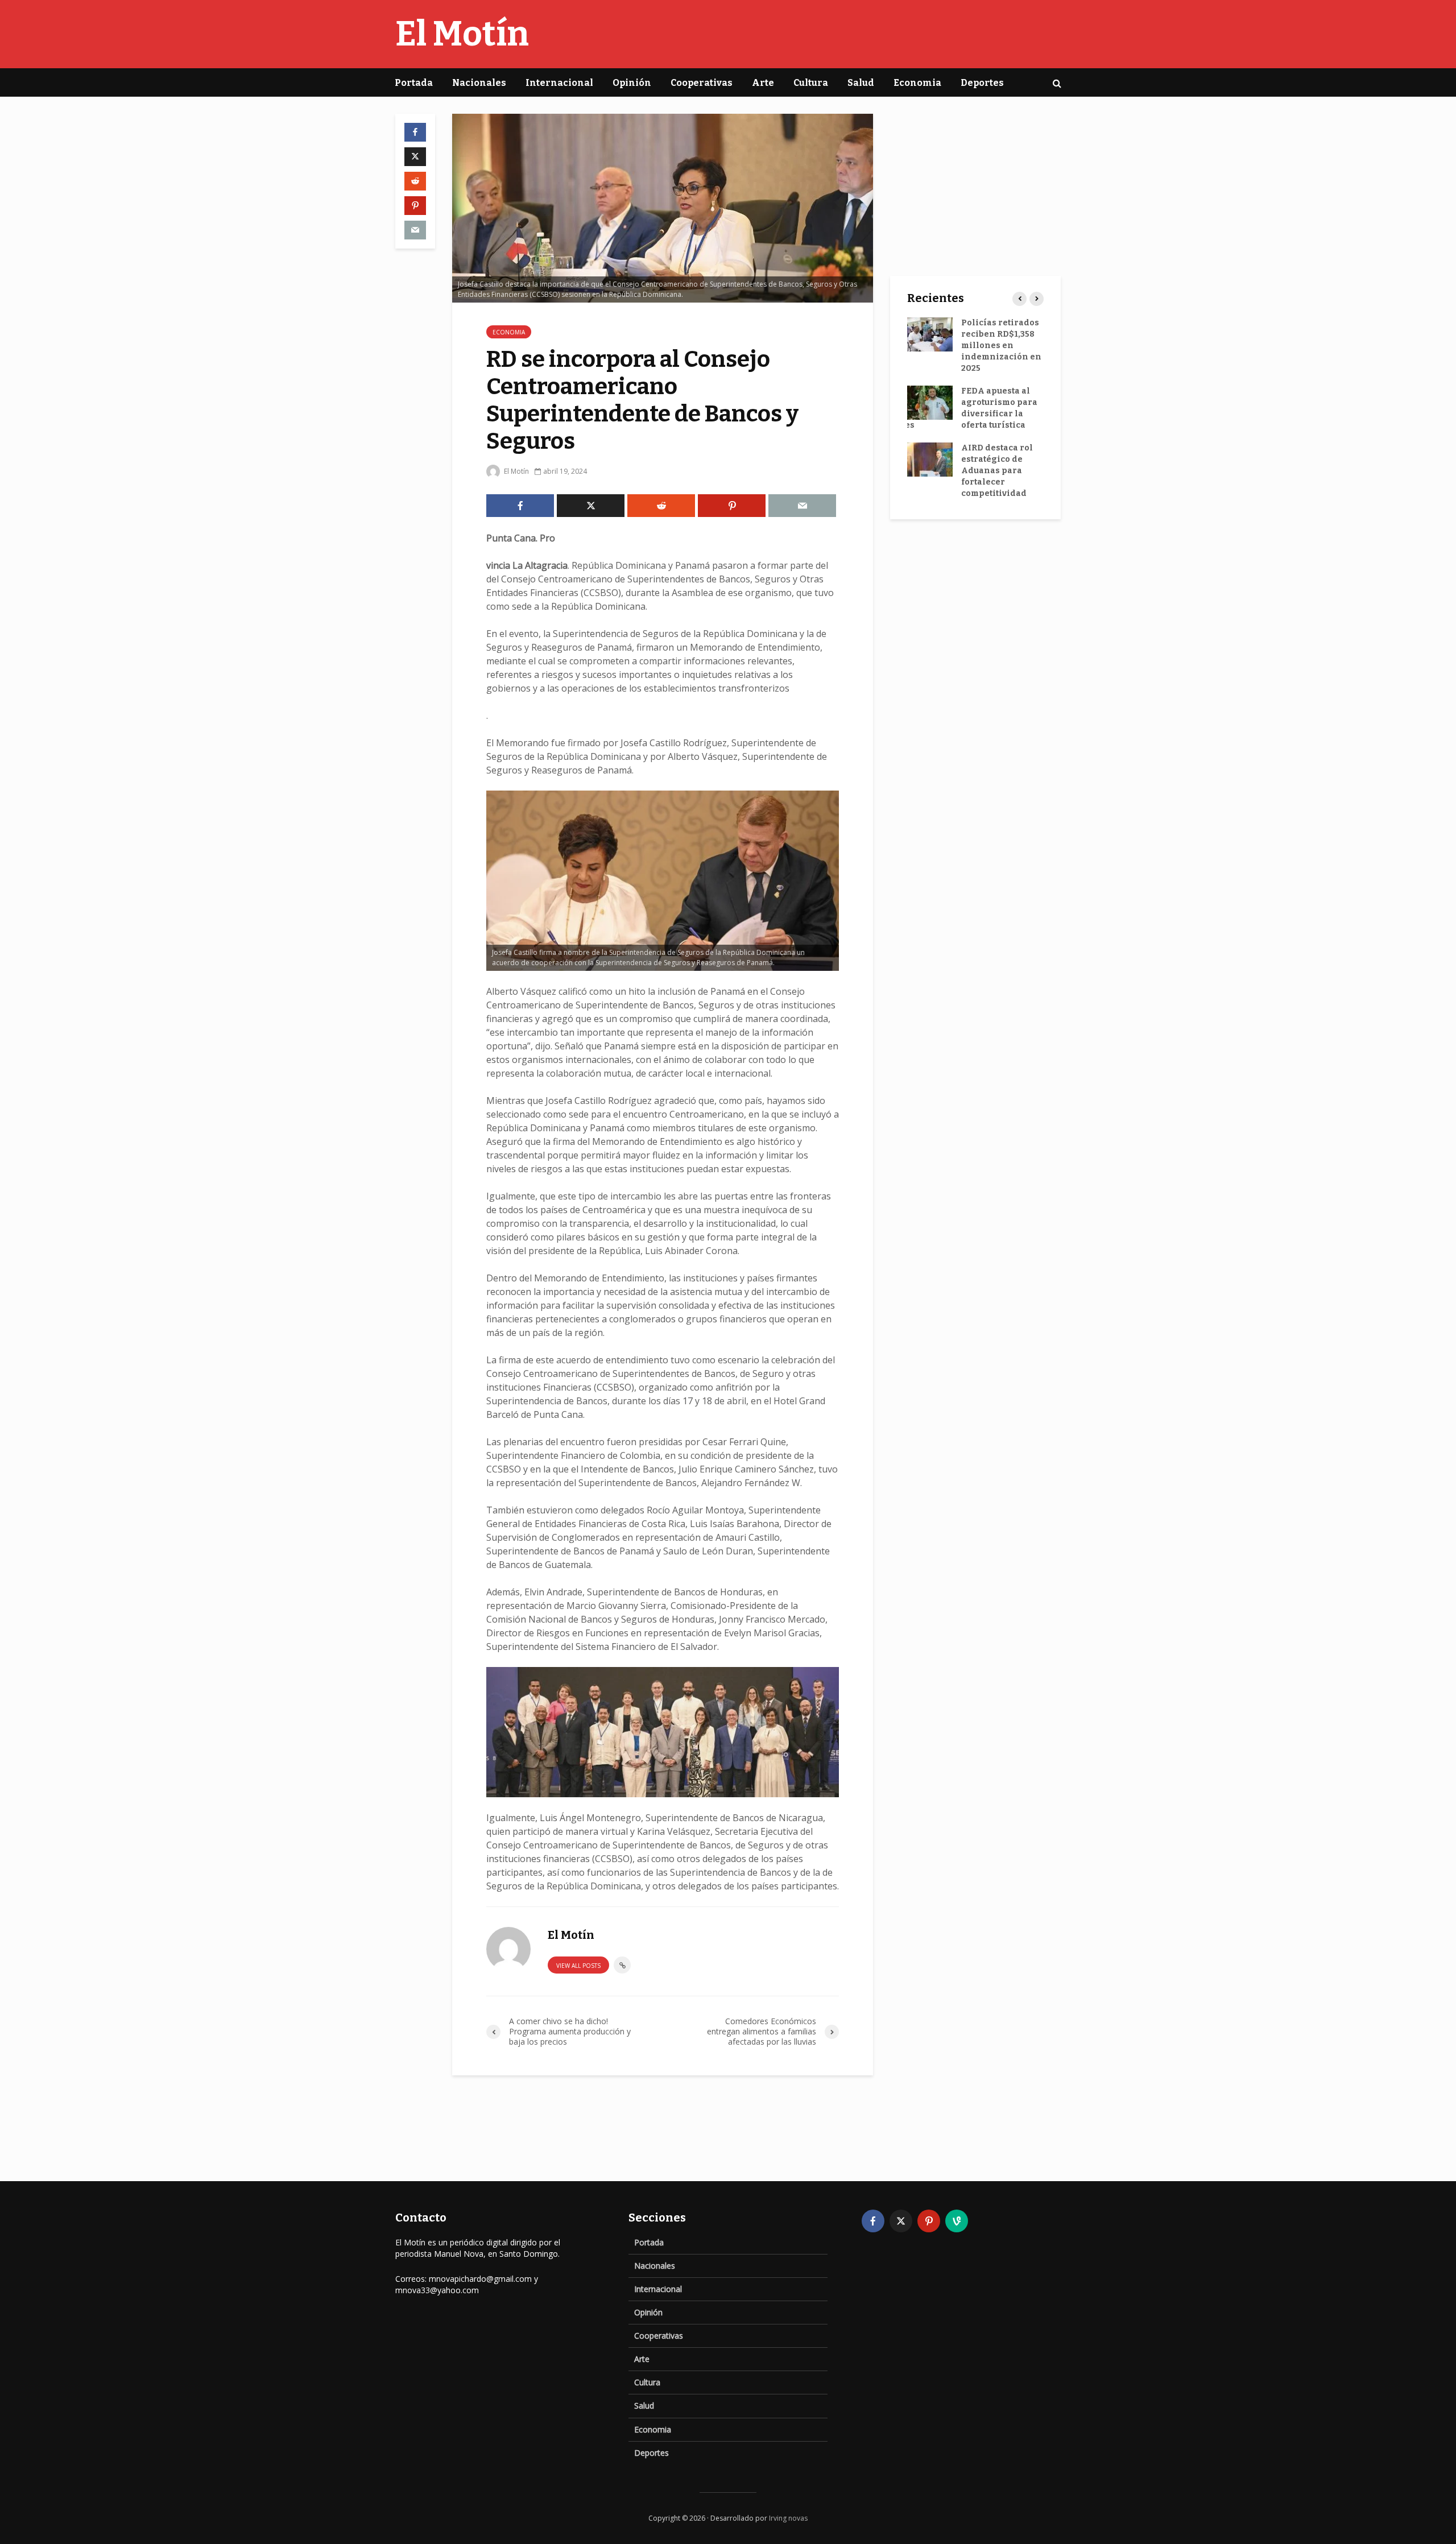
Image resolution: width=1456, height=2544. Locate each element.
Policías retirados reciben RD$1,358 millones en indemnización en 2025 (1001, 346)
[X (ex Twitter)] (901, 2221)
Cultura (811, 83)
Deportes (982, 83)
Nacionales (479, 83)
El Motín (462, 34)
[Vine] (957, 2221)
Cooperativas (702, 83)
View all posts (578, 1966)
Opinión (632, 83)
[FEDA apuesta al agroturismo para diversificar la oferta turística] (930, 402)
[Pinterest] (929, 2221)
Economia (917, 83)
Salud (861, 83)
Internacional (559, 83)
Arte (763, 83)
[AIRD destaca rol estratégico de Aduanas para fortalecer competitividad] (930, 459)
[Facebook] (873, 2221)
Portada (414, 83)
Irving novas (788, 2518)
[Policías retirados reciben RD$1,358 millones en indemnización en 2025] (930, 334)
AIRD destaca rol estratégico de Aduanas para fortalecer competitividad (997, 471)
